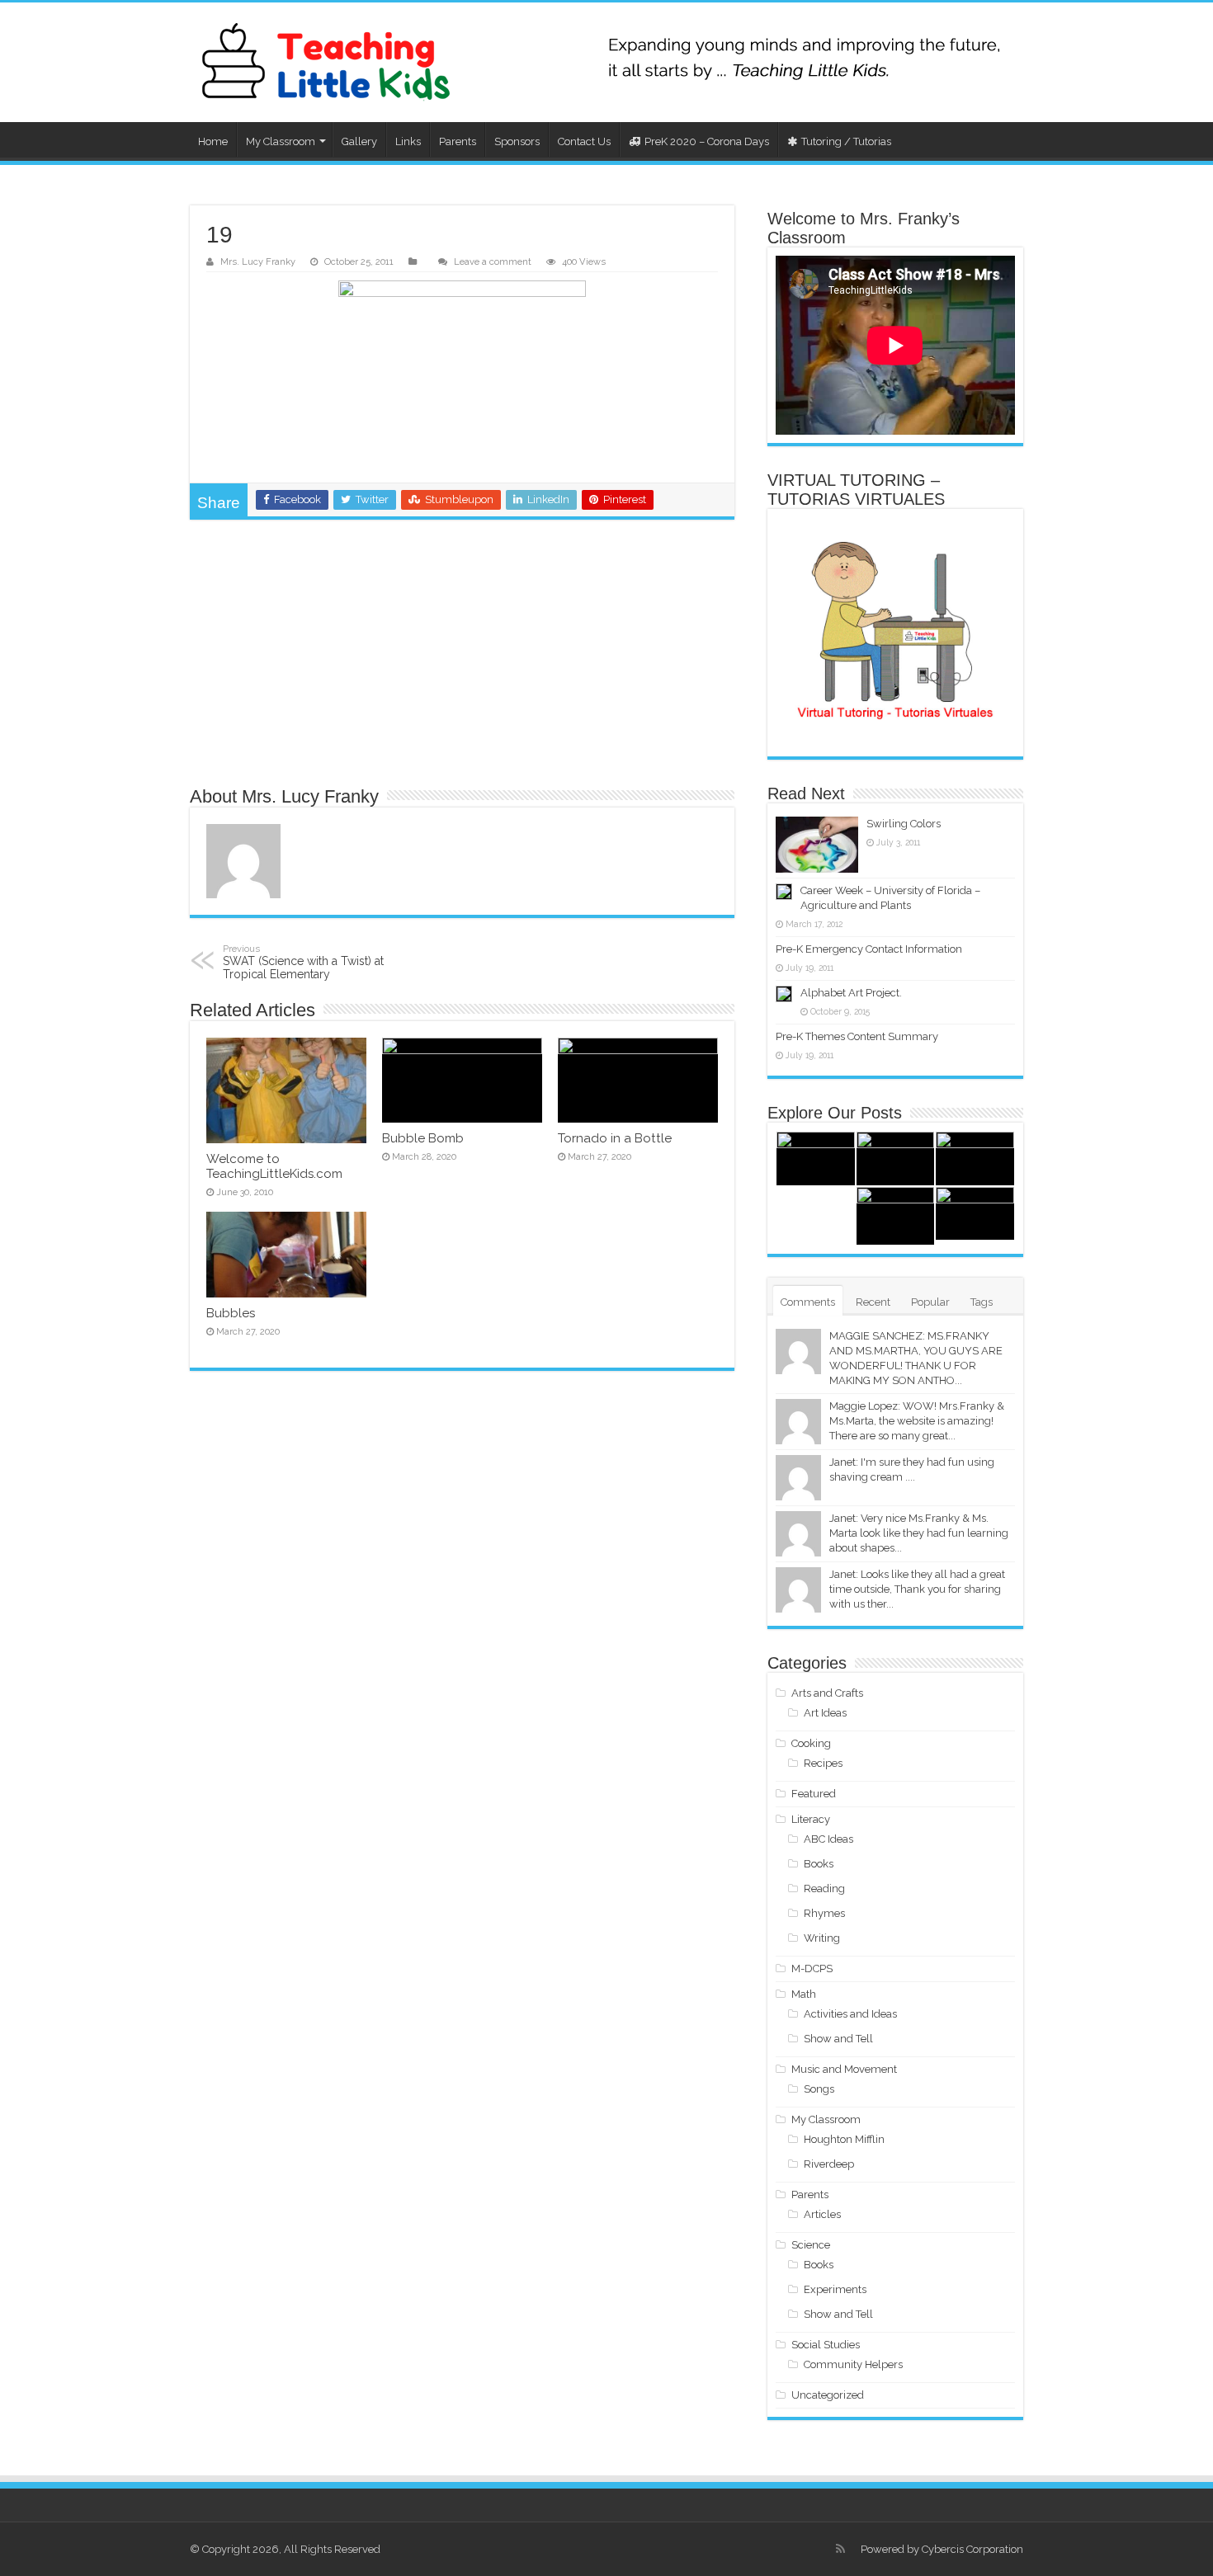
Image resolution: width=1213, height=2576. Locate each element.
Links (408, 141)
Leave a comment (493, 262)
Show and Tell (838, 2039)
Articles (822, 2214)
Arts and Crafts (827, 1693)
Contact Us (584, 141)
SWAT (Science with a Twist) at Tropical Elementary (303, 962)
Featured (814, 1794)
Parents (458, 141)
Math (804, 1994)
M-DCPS (812, 1968)
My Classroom (281, 141)
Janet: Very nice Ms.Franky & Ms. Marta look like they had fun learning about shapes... (919, 1533)
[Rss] (840, 2549)
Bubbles (231, 1313)
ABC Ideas (828, 1839)
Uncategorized (828, 2395)
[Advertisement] (462, 652)
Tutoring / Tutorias (846, 141)
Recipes (823, 1763)
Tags (982, 1302)
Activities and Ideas (850, 2014)
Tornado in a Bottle (615, 1138)
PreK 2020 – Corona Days (707, 141)
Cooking (811, 1743)
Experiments (835, 2289)
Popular (930, 1302)
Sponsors (517, 141)
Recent (873, 1302)
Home (213, 141)
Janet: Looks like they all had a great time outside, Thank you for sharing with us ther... (917, 1589)
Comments (808, 1302)
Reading (824, 1888)
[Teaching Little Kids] (326, 62)
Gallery (359, 141)
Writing (822, 1938)
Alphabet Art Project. (851, 993)
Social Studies (826, 2345)
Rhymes (824, 1913)
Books (819, 1864)
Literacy (811, 1819)
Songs (819, 2089)
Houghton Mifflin (844, 2139)
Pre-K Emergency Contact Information (869, 949)
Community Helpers (853, 2364)
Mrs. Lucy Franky (258, 262)
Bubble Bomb (423, 1138)
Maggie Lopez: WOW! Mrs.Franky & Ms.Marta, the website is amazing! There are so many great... (917, 1421)
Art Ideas (825, 1713)
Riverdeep (829, 2164)
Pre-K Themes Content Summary (857, 1036)
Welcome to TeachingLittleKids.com (274, 1166)
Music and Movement (844, 2069)
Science (811, 2245)
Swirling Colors (904, 824)
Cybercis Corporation (972, 2549)
